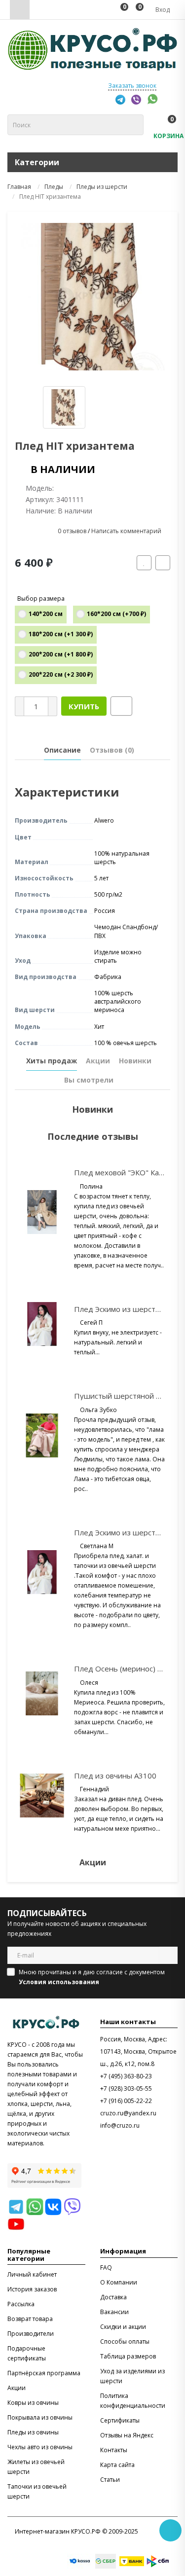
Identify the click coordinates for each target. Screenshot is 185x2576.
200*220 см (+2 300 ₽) (61, 674)
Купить (84, 706)
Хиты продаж (52, 1061)
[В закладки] (144, 563)
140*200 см (46, 614)
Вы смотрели (89, 1080)
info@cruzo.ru (120, 2125)
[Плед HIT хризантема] (92, 297)
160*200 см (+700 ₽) (116, 614)
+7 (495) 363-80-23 (126, 2076)
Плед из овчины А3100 (115, 1776)
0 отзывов (72, 531)
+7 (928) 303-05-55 (126, 2088)
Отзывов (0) (112, 750)
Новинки (135, 1061)
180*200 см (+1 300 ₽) (61, 634)
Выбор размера (41, 599)
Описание (62, 750)
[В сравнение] (163, 563)
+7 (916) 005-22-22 (126, 2101)
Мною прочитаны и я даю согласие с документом (92, 1977)
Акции (98, 1061)
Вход (162, 10)
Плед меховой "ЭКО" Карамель (129, 1172)
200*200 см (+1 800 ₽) (61, 654)
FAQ (106, 2268)
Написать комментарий (126, 531)
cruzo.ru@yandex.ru (128, 2113)
